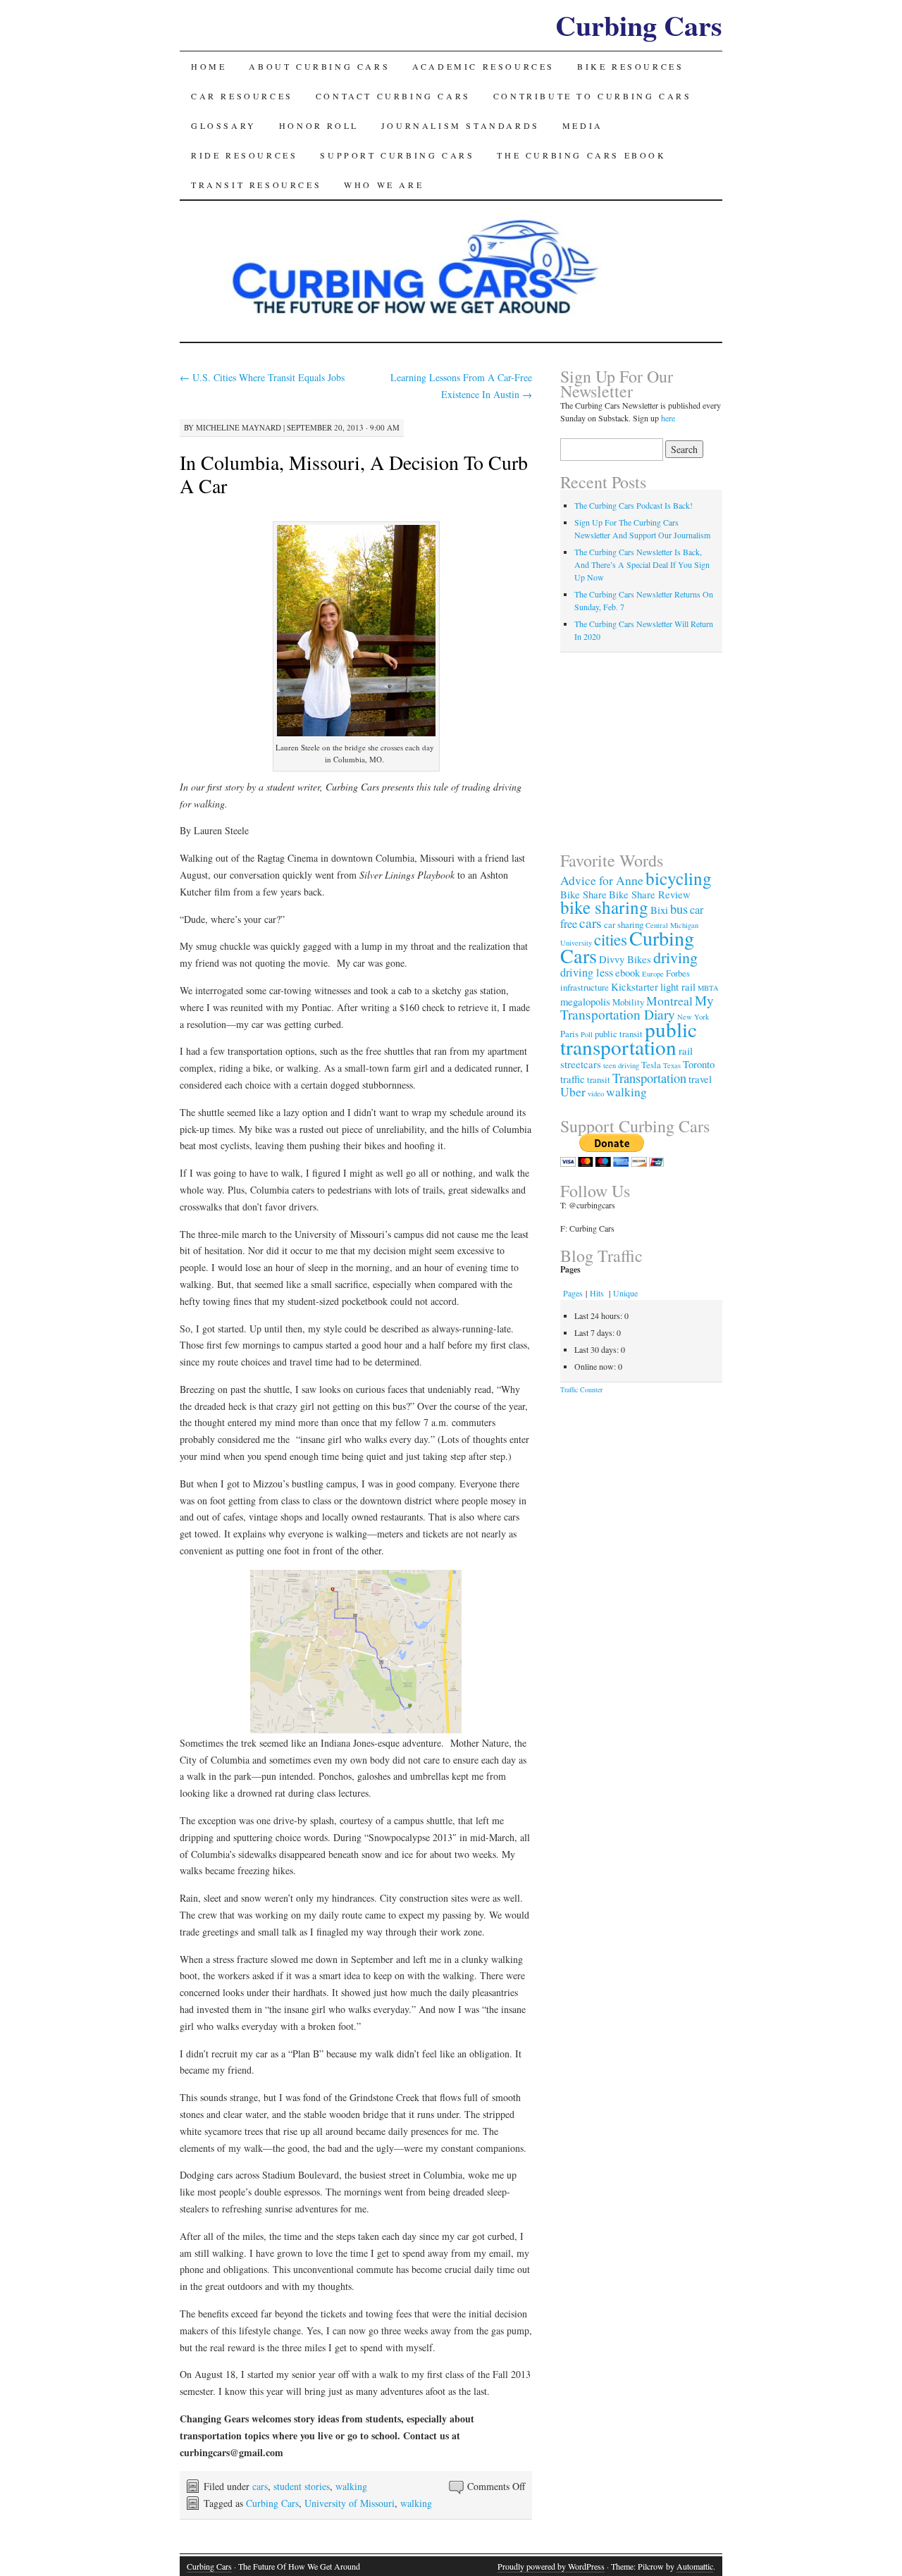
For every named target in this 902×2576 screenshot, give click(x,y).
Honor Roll (319, 125)
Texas (672, 1065)
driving (675, 957)
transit (599, 1079)
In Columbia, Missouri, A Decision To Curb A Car (354, 474)
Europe (653, 974)
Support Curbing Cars (397, 155)
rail (686, 1051)
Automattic (695, 2566)
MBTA (708, 988)
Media (583, 125)
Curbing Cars (639, 25)
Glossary (224, 125)
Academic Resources (483, 66)
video (596, 1094)
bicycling (679, 878)
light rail (678, 986)
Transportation (649, 1078)
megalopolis (585, 1001)
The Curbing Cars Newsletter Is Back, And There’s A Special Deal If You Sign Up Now (642, 564)
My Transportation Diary (637, 1007)
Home (209, 66)
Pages (573, 1293)
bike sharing (604, 907)
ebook (628, 972)
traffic (573, 1079)
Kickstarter (635, 986)
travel (700, 1079)
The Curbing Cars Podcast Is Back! (634, 505)
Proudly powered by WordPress (551, 2566)
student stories (302, 2486)
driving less (587, 972)
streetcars (581, 1064)
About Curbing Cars (319, 66)
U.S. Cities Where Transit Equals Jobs (262, 377)
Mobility (628, 1002)
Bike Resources (630, 66)
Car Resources (242, 96)
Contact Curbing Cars (393, 96)
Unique (625, 1293)
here (668, 418)
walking (351, 2486)
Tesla (651, 1065)
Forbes (678, 973)
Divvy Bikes (625, 959)
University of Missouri (350, 2503)
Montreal (669, 1001)
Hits (598, 1293)
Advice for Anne (602, 880)
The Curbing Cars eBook (581, 155)
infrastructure (585, 987)
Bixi (659, 910)
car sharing (624, 924)
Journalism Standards (461, 125)
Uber (573, 1092)
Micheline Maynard (239, 427)
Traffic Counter (581, 1389)
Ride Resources (244, 155)
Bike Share (583, 894)
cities (611, 939)
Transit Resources (256, 185)
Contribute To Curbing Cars (593, 96)
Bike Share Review (650, 894)
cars (260, 2486)
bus (679, 909)
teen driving (621, 1065)
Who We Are (384, 185)
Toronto (699, 1064)
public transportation (629, 1038)
